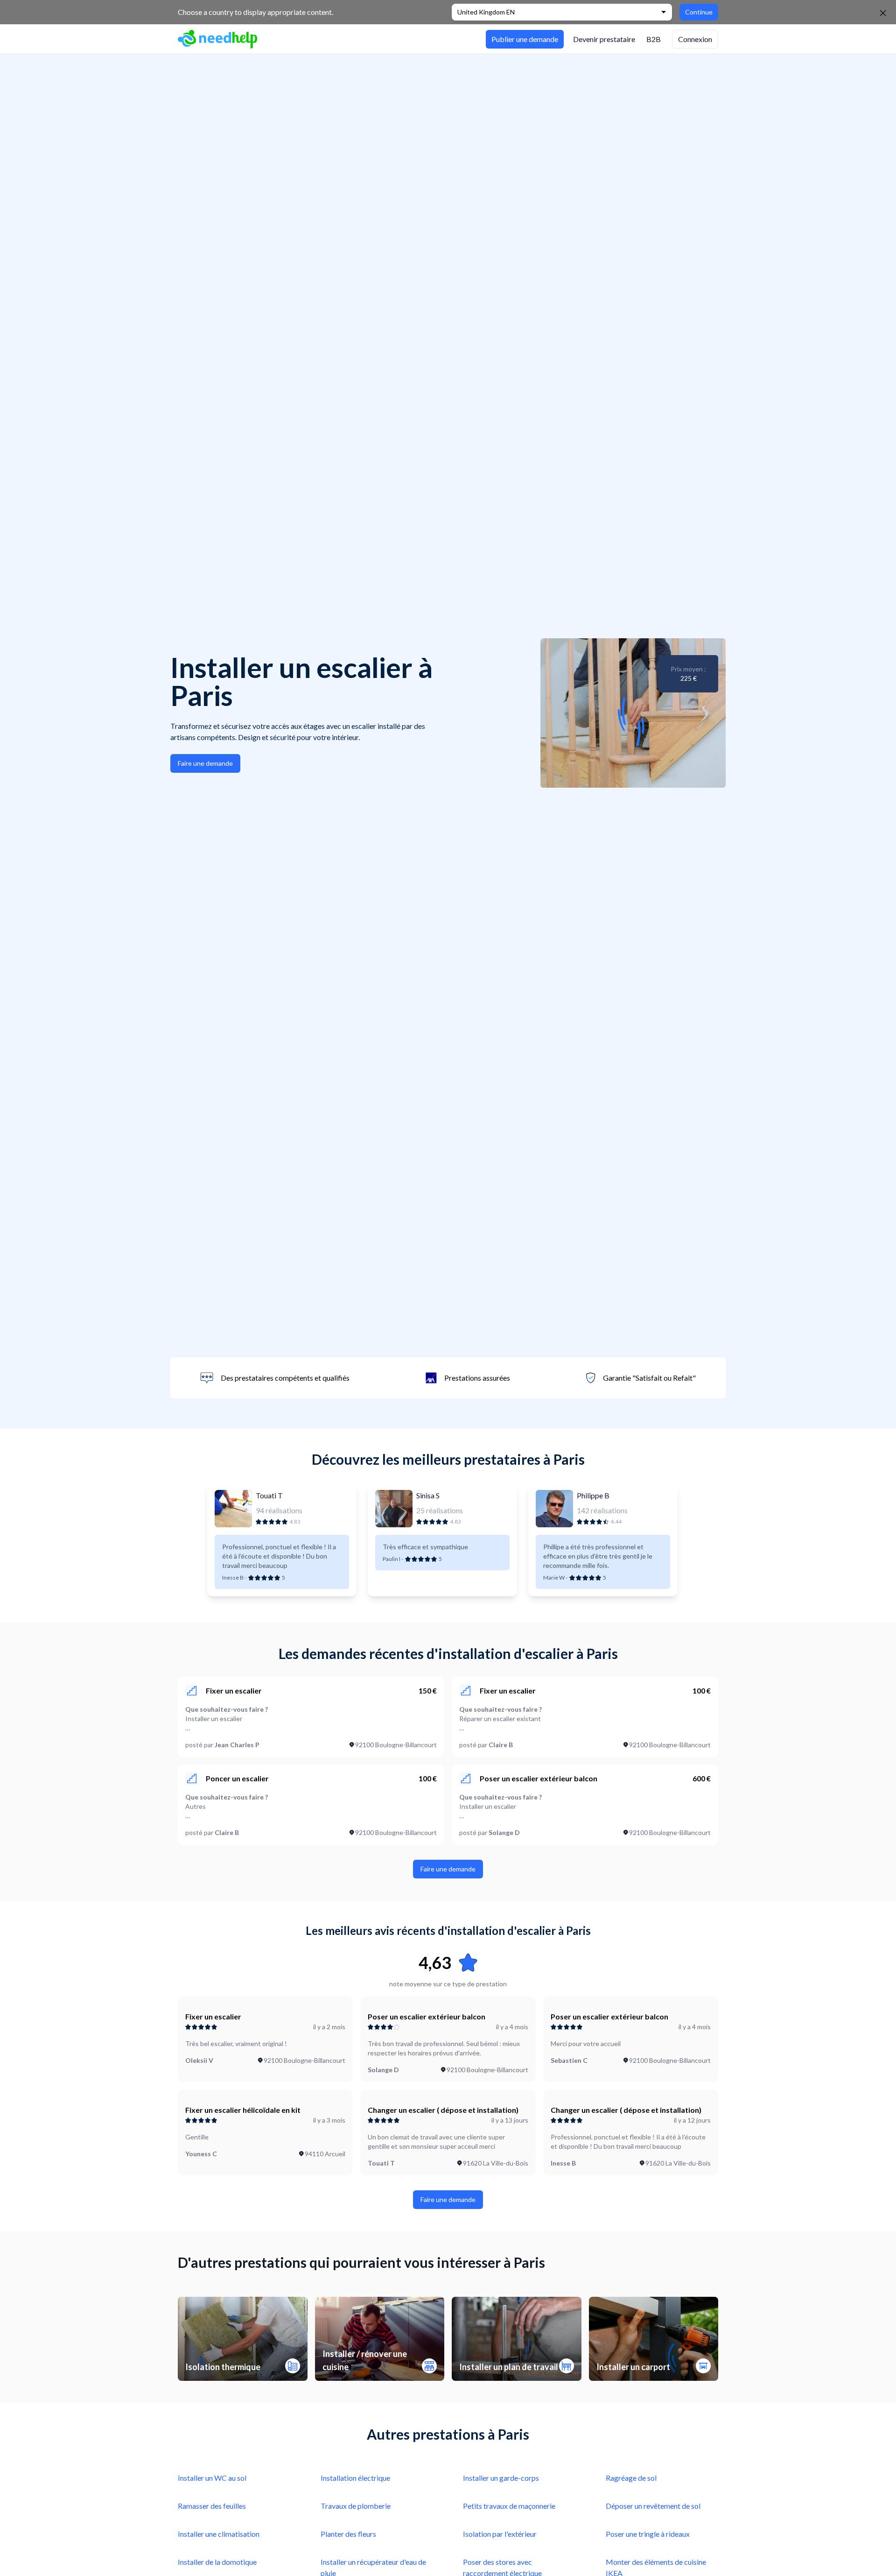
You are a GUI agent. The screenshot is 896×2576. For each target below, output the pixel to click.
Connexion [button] (695, 39)
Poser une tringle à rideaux (648, 2534)
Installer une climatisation (219, 2534)
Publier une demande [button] (525, 39)
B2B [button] (654, 39)
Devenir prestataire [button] (604, 39)
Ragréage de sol (631, 2478)
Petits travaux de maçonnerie (509, 2506)
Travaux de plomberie (356, 2506)
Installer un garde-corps (501, 2478)
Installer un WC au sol (212, 2478)
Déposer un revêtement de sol (653, 2506)
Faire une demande (205, 763)
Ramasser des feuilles (212, 2506)
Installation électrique (355, 2478)
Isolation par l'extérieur (500, 2534)
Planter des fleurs (348, 2534)
